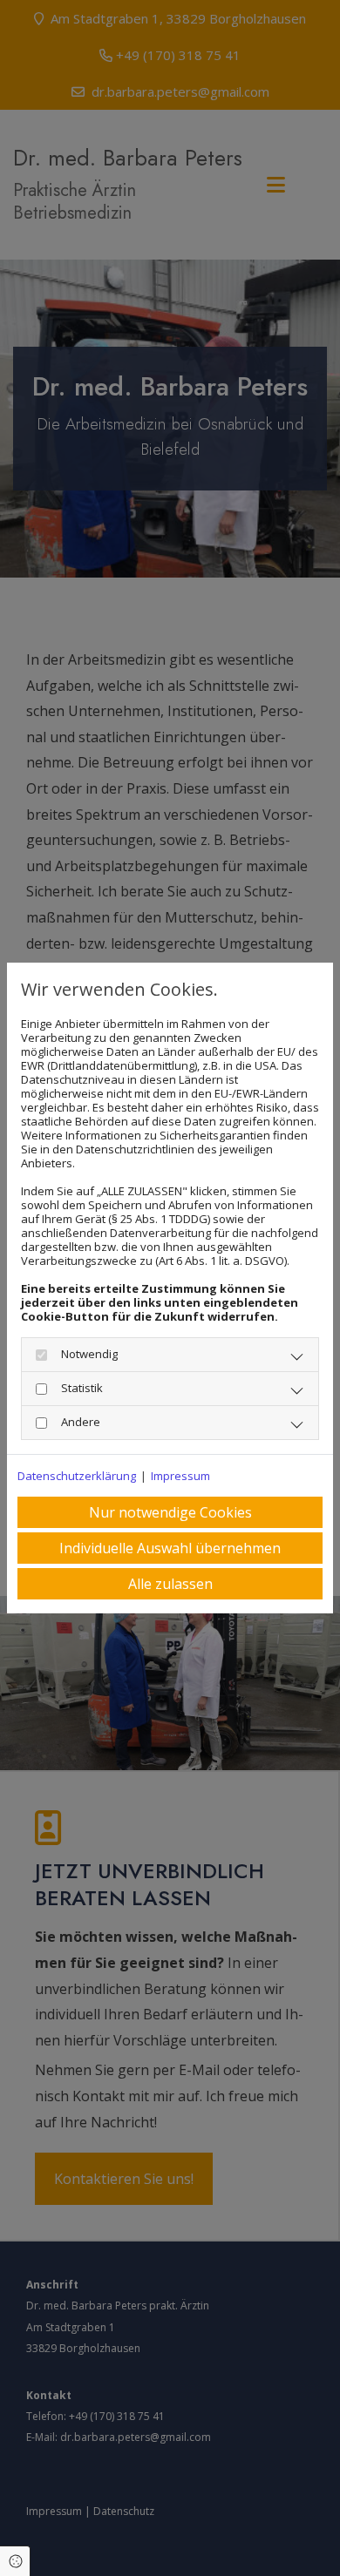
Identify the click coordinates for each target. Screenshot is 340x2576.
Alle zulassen (170, 1584)
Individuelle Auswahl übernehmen (170, 1548)
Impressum (180, 1476)
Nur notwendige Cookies (170, 1512)
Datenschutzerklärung (77, 1476)
